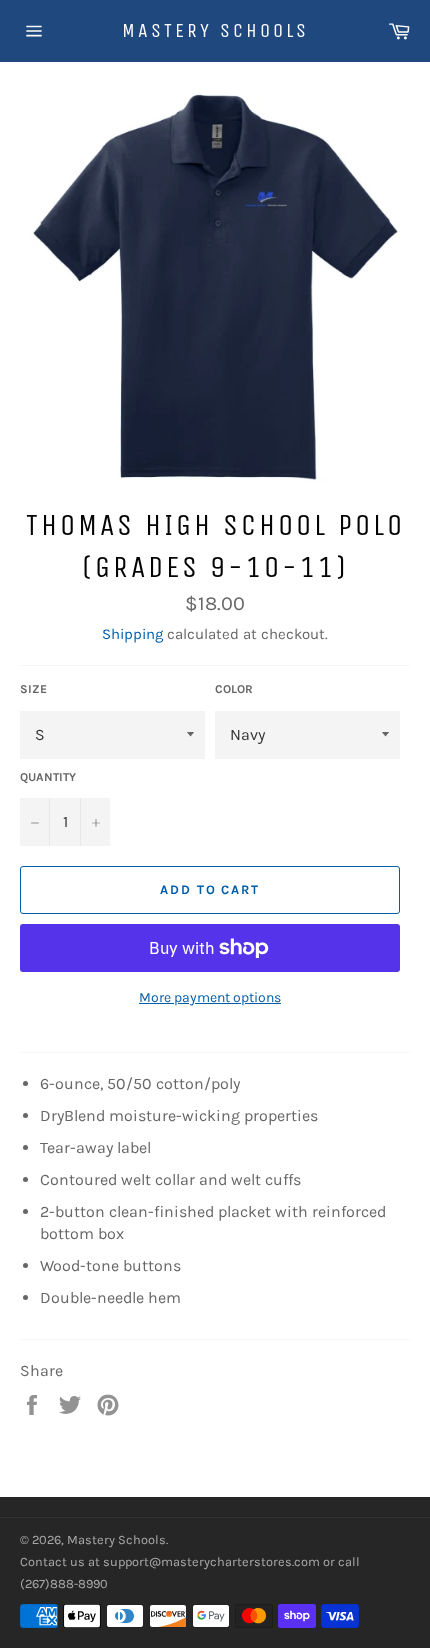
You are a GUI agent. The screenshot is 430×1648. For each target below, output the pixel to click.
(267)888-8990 (64, 1583)
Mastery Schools (215, 30)
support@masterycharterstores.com (211, 1561)
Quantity (48, 777)
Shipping (132, 634)
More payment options (210, 997)
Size (33, 689)
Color (234, 689)
